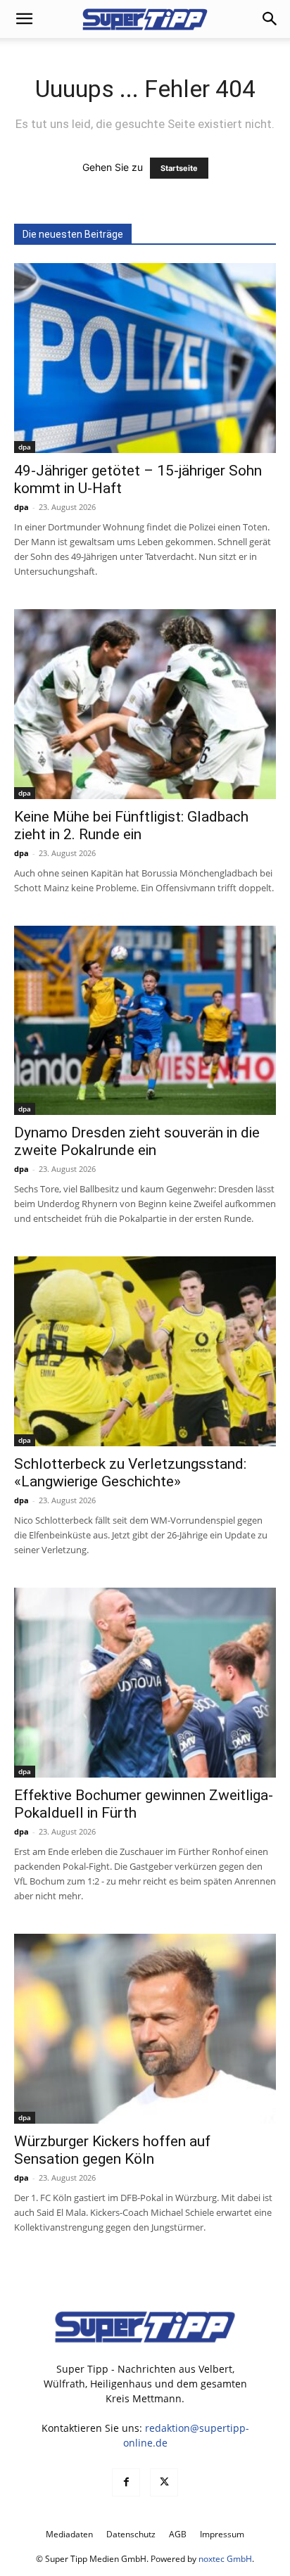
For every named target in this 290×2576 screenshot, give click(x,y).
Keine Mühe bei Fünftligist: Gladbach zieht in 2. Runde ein (131, 825)
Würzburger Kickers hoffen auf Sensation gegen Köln (112, 2150)
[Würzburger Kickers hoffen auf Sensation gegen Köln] (145, 2029)
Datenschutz (131, 2534)
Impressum (222, 2534)
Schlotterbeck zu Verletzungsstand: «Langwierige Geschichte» (130, 1473)
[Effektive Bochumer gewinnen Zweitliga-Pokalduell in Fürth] (145, 1683)
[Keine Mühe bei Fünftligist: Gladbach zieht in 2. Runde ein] (145, 704)
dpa (25, 447)
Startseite (179, 168)
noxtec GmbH (225, 2559)
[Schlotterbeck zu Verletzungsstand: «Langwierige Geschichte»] (145, 1351)
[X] (164, 2482)
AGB (178, 2534)
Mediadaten (69, 2534)
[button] (24, 19)
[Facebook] (126, 2482)
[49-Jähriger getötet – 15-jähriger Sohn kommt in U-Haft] (145, 358)
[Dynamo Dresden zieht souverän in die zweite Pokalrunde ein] (145, 1021)
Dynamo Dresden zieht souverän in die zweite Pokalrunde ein (137, 1141)
